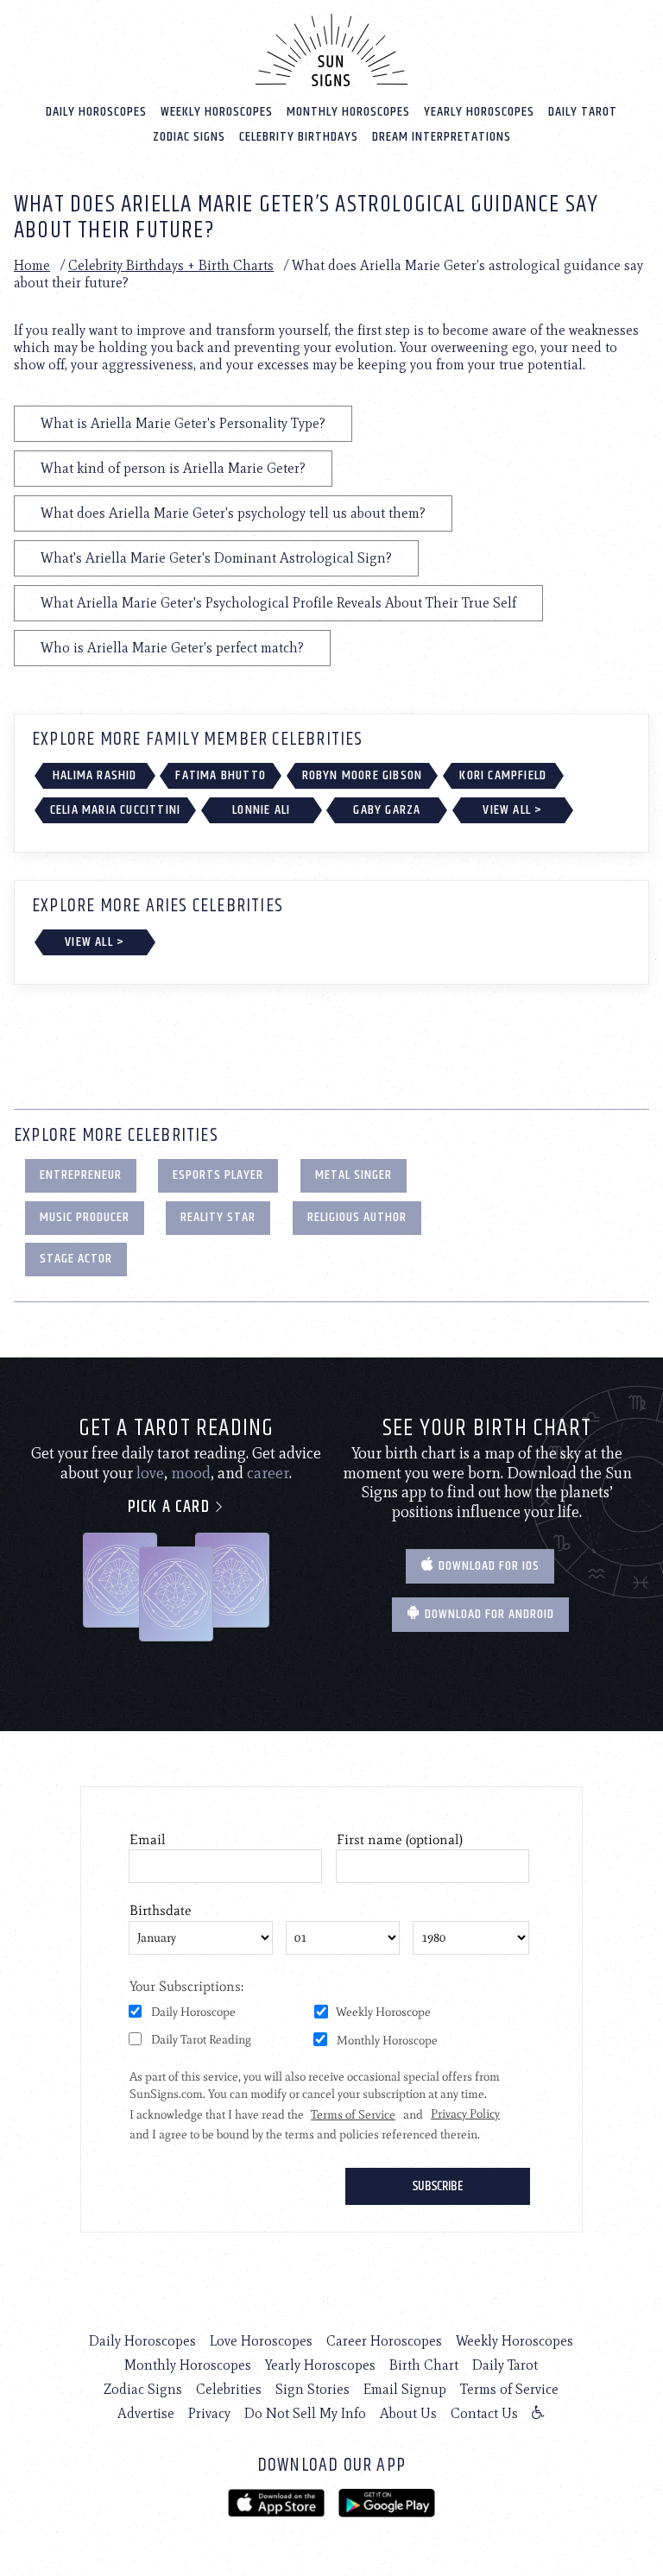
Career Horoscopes (384, 2341)
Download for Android (488, 1614)
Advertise (146, 2413)
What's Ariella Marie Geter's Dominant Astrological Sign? (216, 558)
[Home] (331, 50)
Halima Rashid (95, 775)
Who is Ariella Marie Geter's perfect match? (172, 648)
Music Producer (85, 1217)
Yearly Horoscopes (479, 112)
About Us (408, 2413)
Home (32, 265)
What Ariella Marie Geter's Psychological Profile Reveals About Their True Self (278, 603)
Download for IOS (487, 1566)
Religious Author (357, 1217)
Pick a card (171, 1507)
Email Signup (405, 2389)
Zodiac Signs (189, 137)
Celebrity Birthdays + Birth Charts (171, 265)
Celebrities (229, 2389)
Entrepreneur (81, 1175)
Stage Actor (76, 1259)
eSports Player (218, 1175)
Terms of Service (509, 2389)
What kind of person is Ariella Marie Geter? (173, 468)
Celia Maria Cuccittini (115, 810)
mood (191, 1473)
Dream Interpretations (442, 137)
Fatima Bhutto (221, 775)
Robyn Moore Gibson (363, 775)
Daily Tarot (583, 112)
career (268, 1473)
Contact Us (484, 2413)
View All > (512, 810)
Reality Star (218, 1217)
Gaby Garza (387, 810)
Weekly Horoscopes (217, 112)
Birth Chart (424, 2365)
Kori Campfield (503, 775)
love (150, 1473)
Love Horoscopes (261, 2341)
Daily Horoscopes (96, 112)
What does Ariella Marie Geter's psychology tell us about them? (233, 513)
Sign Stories (313, 2389)
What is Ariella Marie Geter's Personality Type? (183, 423)
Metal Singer (354, 1175)
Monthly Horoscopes (348, 112)
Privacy (209, 2413)
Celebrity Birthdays (299, 137)
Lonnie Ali (261, 810)
